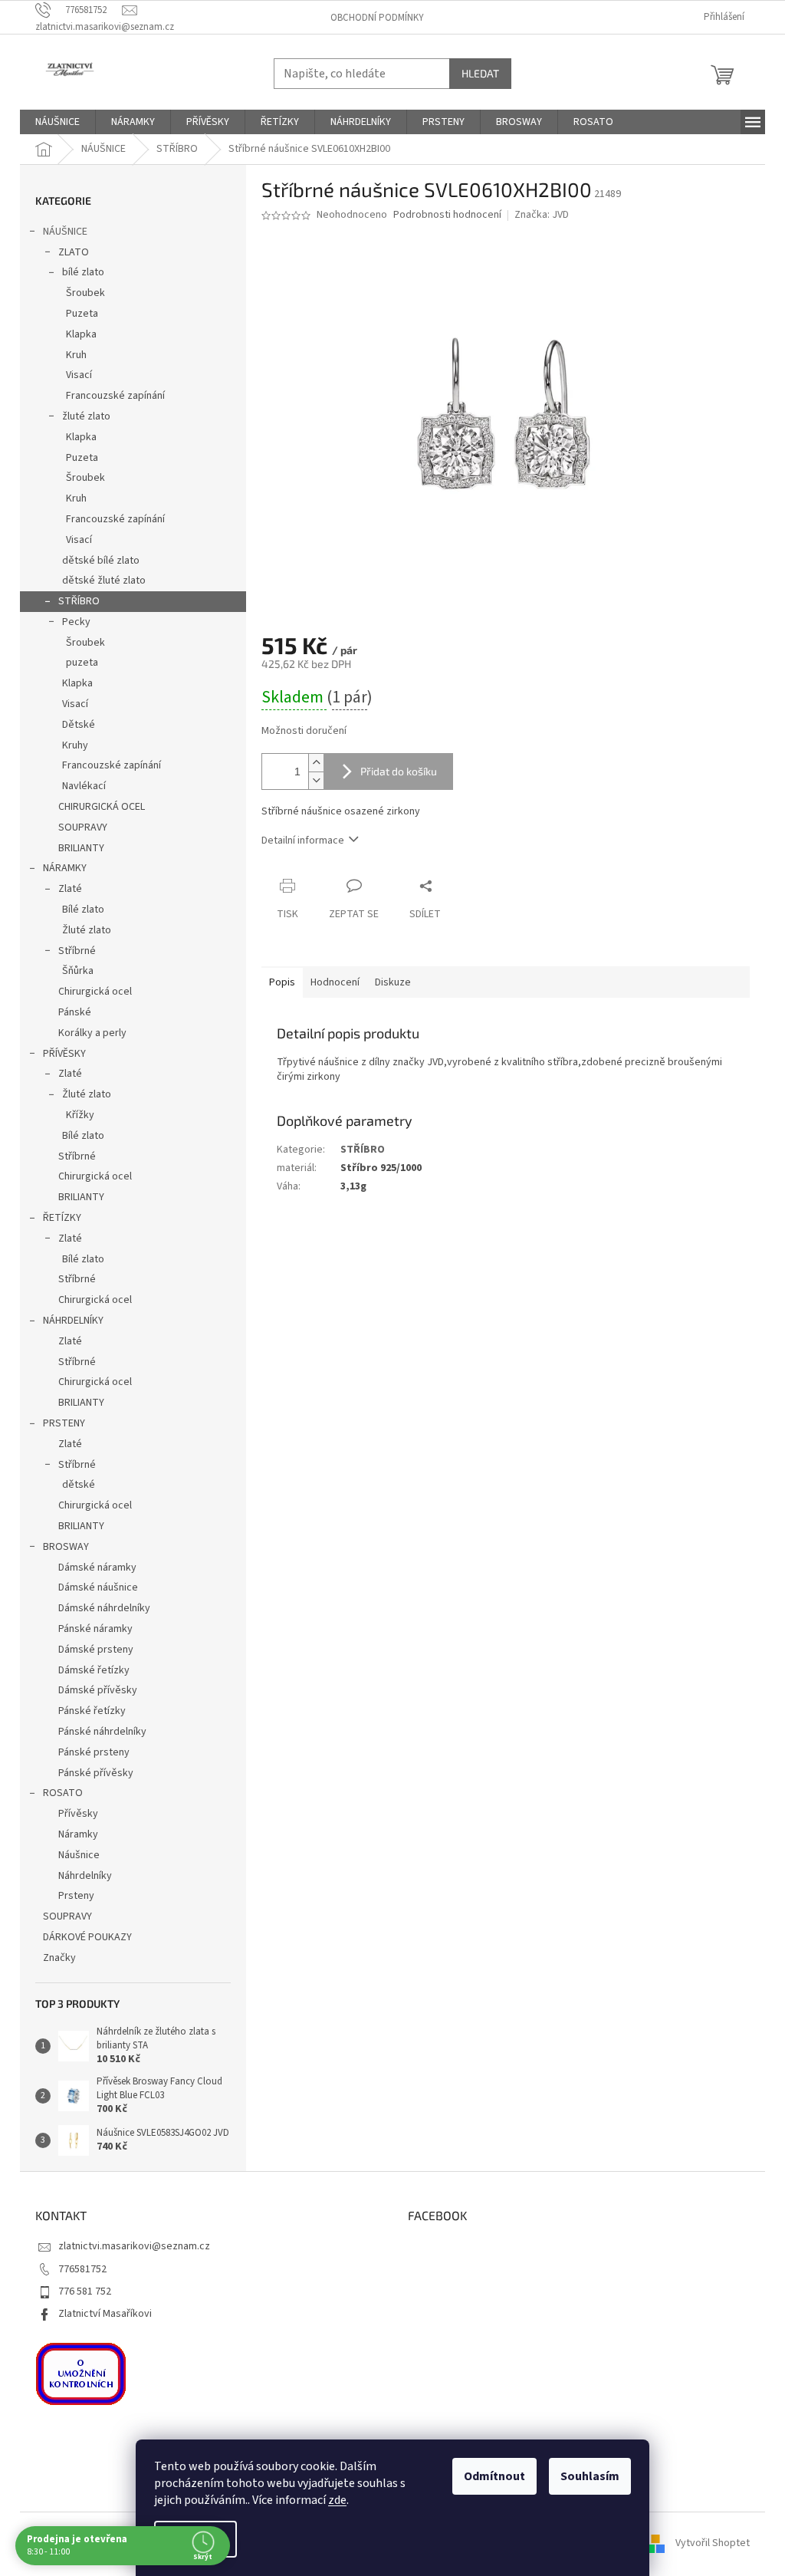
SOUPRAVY (83, 827)
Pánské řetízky (92, 1711)
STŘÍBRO (79, 601)
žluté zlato (86, 416)
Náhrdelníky (85, 1876)
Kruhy (75, 745)
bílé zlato (83, 272)
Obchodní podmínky (377, 18)
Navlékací (84, 786)
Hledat (480, 73)
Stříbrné (77, 951)
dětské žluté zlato (104, 581)
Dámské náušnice (98, 1587)
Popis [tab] (282, 982)
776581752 (82, 2269)
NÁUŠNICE (65, 232)
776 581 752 (85, 2291)
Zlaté (70, 889)
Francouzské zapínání (115, 396)
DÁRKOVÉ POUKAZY (87, 1937)
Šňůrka (78, 971)
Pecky (76, 622)
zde (337, 2500)
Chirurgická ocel (95, 992)
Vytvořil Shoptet (713, 2543)
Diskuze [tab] (393, 982)
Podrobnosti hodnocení (447, 215)
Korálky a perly (92, 1033)
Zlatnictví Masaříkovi (105, 2314)
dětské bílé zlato (101, 561)
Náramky (78, 1834)
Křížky (80, 1115)
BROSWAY (66, 1547)
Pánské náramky (95, 1629)
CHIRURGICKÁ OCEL (102, 807)
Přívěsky (78, 1814)
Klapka (81, 334)
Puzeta (82, 314)
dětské (79, 1485)
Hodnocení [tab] (335, 982)
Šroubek (85, 293)
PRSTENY (64, 1423)
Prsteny (76, 1896)
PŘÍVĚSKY (64, 1054)
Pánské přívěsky (96, 1773)
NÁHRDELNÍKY (73, 1321)
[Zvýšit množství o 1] (316, 763)
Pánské (75, 1012)
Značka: (542, 215)
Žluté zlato (87, 930)
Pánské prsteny (94, 1752)
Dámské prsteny (96, 1650)
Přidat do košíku (399, 771)
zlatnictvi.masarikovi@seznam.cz (134, 2246)
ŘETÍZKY (62, 1218)
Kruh (76, 355)
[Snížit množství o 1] (316, 780)
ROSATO (63, 1793)
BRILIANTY (81, 848)
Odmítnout (494, 2476)
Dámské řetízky (94, 1670)
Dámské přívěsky (98, 1690)
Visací (79, 375)
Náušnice (79, 1855)
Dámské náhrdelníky (104, 1608)
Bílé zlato (83, 910)
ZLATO (74, 252)
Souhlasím (590, 2476)
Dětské (79, 725)
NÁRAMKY (65, 868)
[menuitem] (57, 122)
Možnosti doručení (304, 731)
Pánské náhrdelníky (102, 1732)
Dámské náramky (97, 1568)
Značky (59, 1958)
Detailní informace (303, 841)
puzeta (82, 663)
